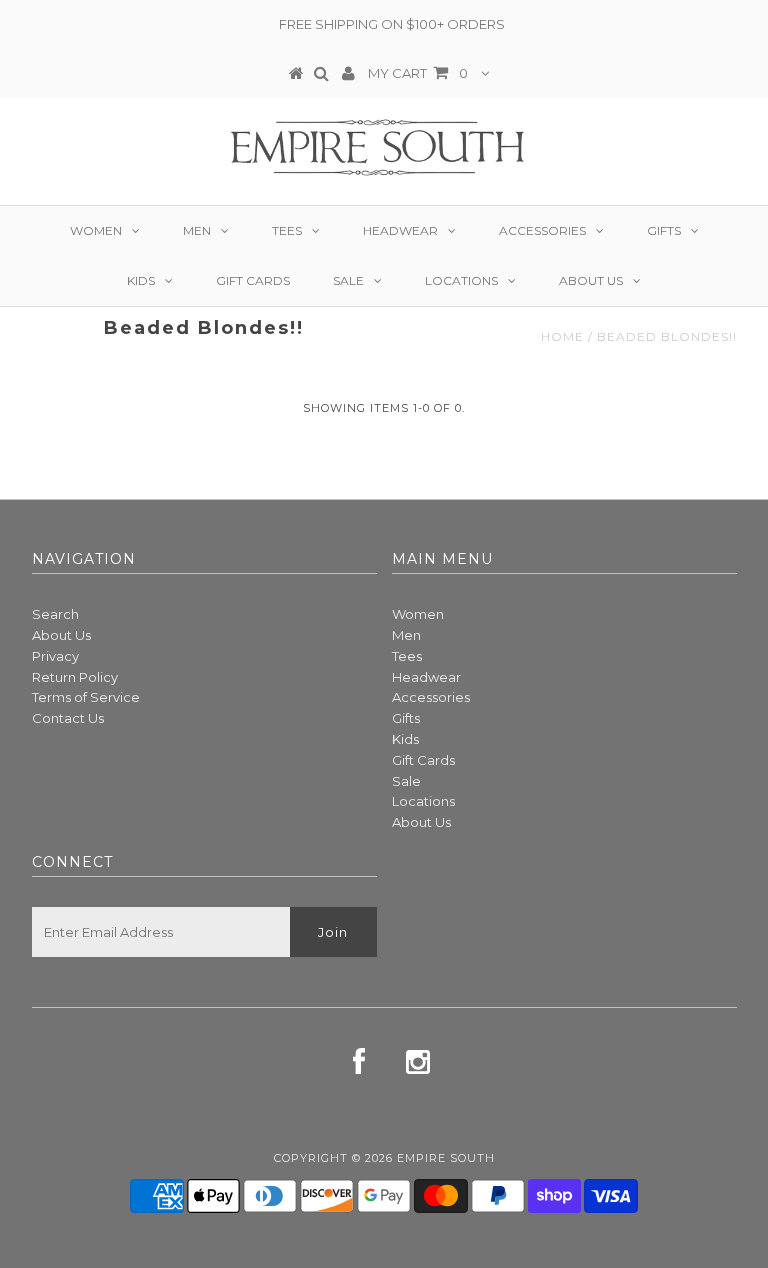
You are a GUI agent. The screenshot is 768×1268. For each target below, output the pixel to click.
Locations (461, 280)
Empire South (446, 1158)
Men (197, 230)
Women (96, 230)
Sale (348, 280)
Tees (287, 230)
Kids (141, 280)
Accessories (542, 230)
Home (562, 336)
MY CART (418, 73)
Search (55, 614)
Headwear (400, 230)
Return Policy (75, 677)
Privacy (55, 656)
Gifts (664, 230)
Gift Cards (253, 280)
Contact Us (68, 718)
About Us (591, 280)
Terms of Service (86, 697)
